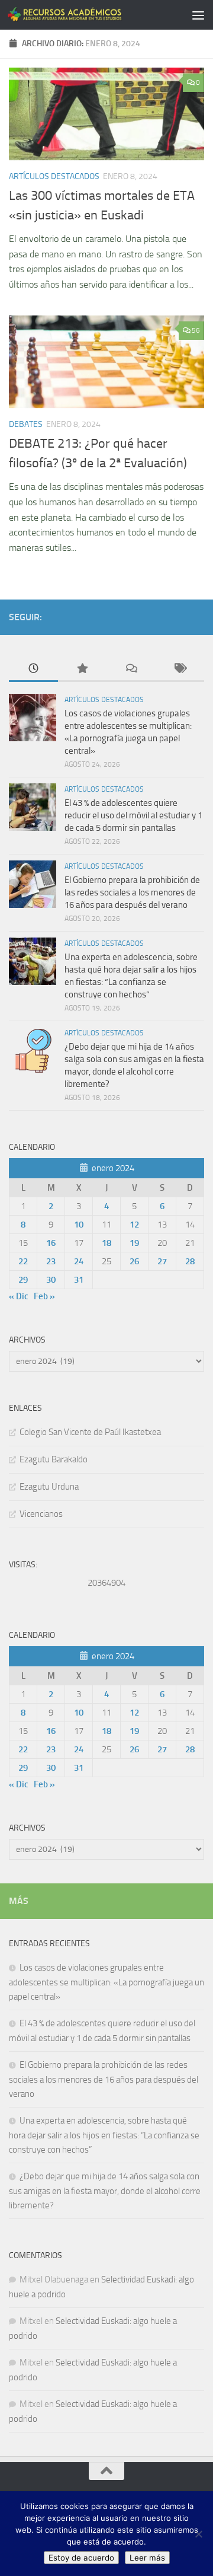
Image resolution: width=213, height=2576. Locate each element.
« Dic (19, 1296)
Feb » (44, 1296)
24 (79, 1261)
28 (190, 1261)
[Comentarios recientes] (131, 669)
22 (23, 1261)
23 (51, 1261)
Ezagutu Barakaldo (54, 1459)
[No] (198, 2534)
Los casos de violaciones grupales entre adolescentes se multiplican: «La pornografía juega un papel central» (106, 1982)
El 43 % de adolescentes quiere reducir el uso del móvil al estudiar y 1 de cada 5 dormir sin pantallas (133, 815)
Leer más (147, 2558)
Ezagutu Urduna (49, 1487)
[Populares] (83, 669)
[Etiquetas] (180, 669)
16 (51, 1243)
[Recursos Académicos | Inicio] (84, 15)
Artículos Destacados (54, 176)
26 (134, 1261)
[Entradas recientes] (33, 669)
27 (162, 1261)
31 (79, 1280)
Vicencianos (41, 1514)
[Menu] (198, 15)
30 (51, 1280)
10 (79, 1225)
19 (134, 1243)
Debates (26, 424)
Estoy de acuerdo (81, 2558)
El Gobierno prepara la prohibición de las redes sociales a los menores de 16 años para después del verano (132, 892)
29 (23, 1280)
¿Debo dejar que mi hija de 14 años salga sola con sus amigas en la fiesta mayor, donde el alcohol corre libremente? (105, 2191)
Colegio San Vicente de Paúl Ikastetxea (90, 1432)
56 (196, 330)
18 (106, 1243)
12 (134, 1225)
